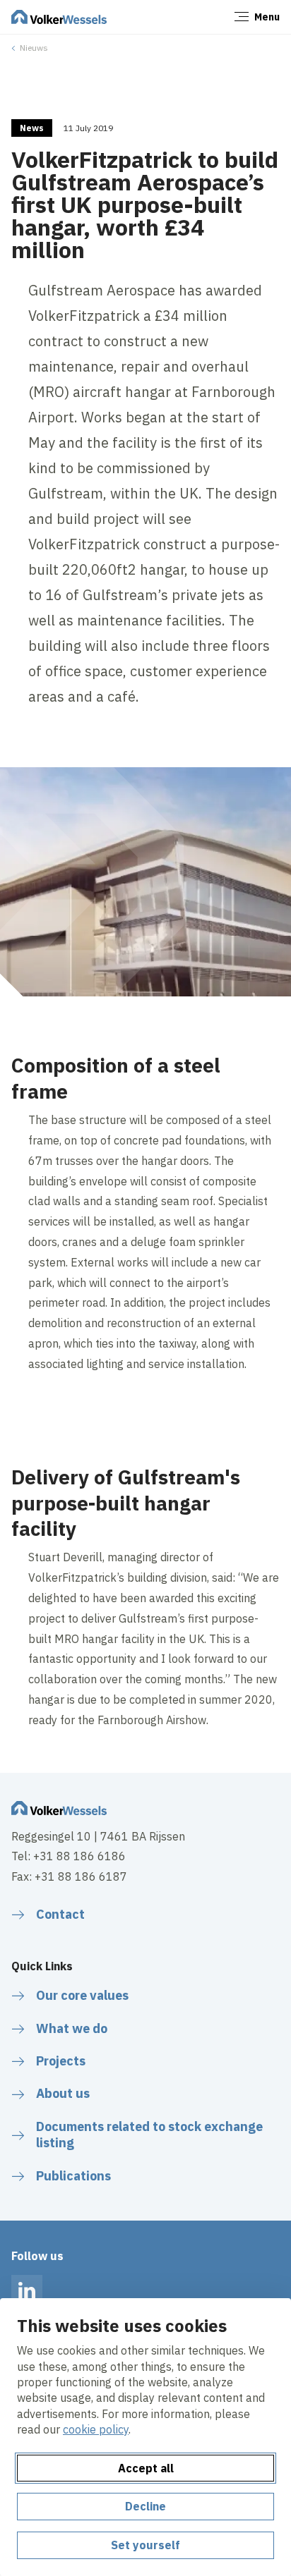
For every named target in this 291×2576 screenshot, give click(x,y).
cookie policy (96, 2429)
